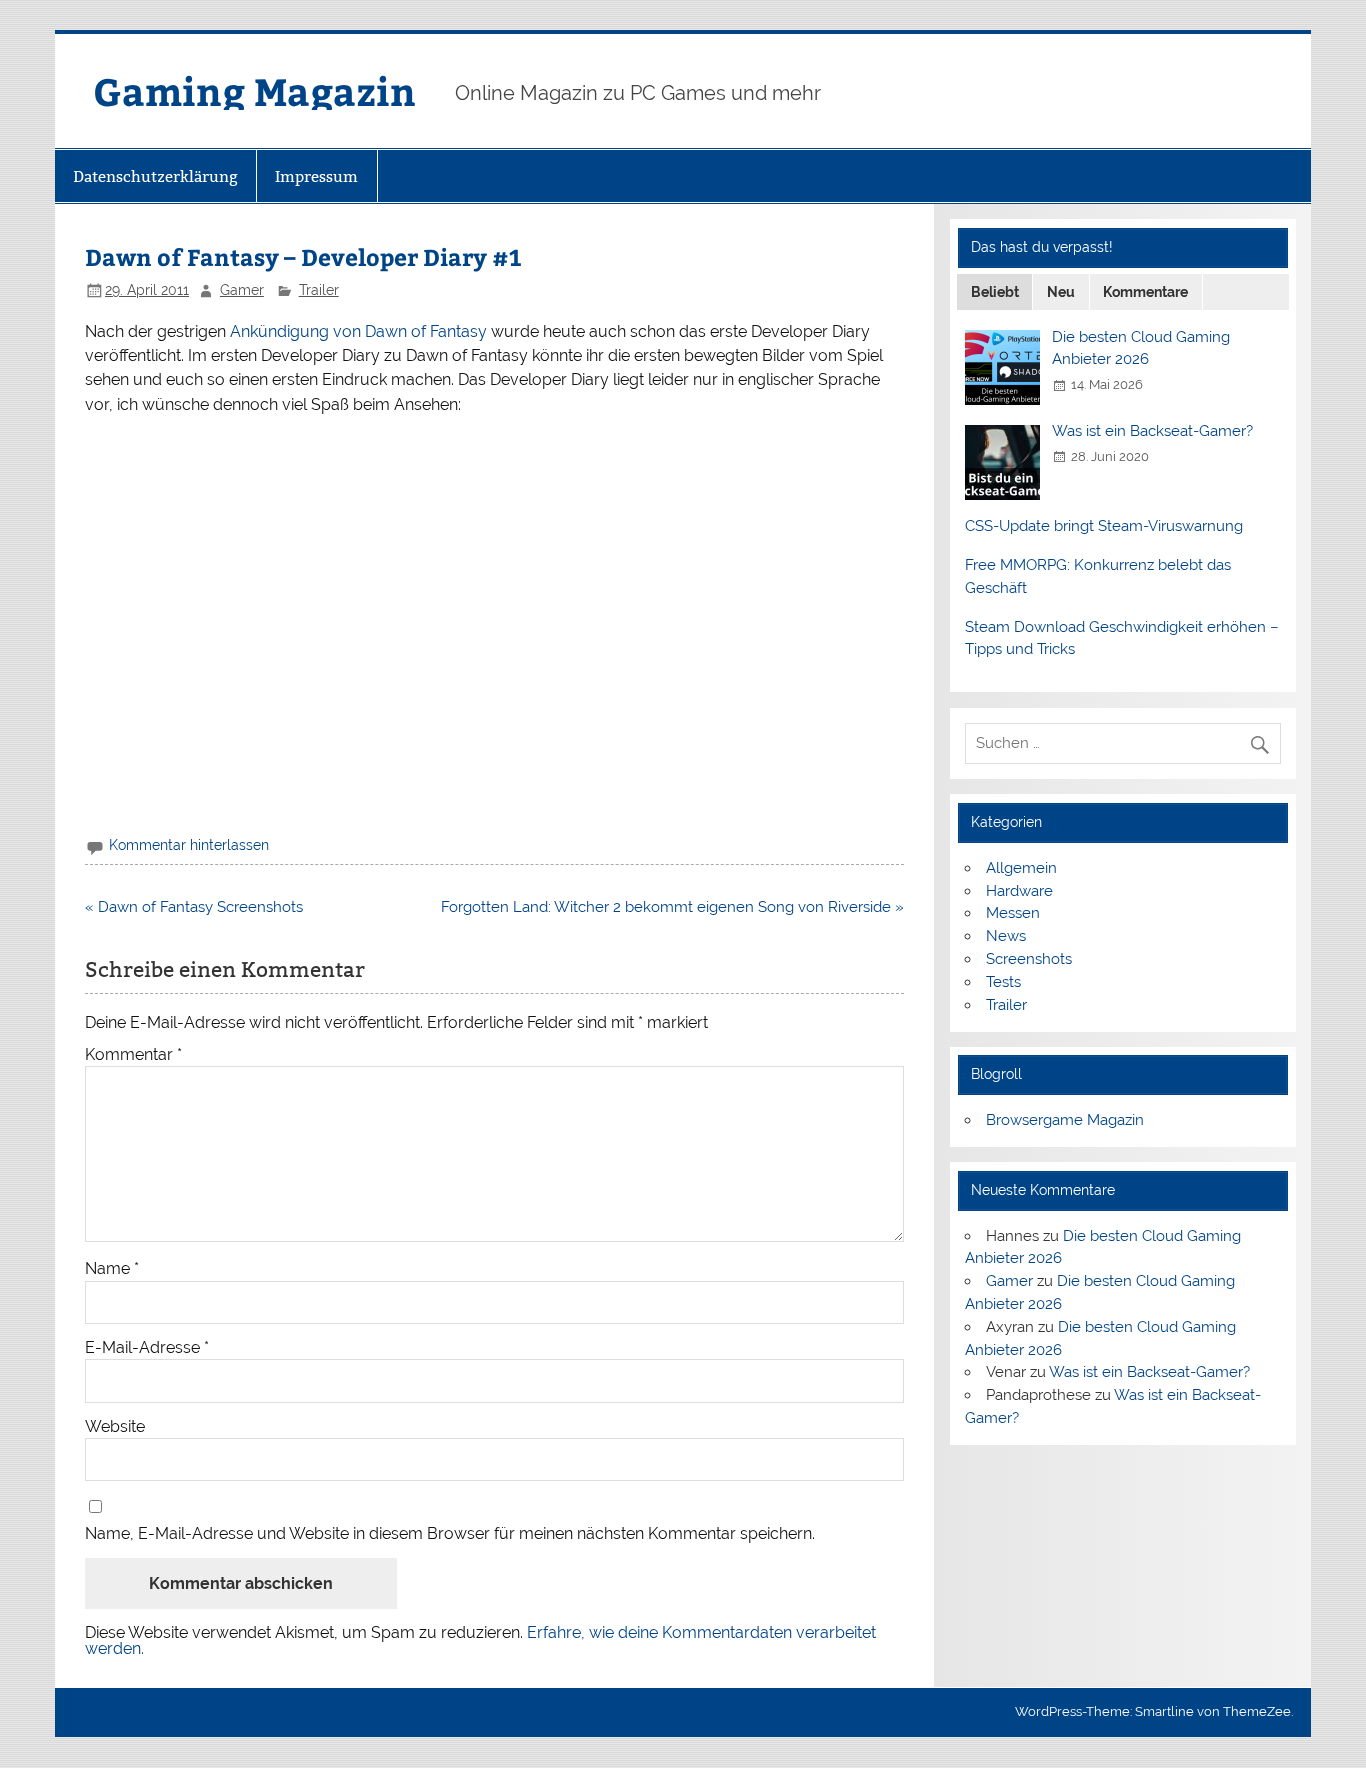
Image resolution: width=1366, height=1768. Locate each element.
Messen (1013, 913)
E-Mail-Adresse (147, 1348)
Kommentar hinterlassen (189, 845)
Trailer (319, 290)
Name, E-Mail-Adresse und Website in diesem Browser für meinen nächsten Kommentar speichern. (450, 1534)
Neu (1061, 292)
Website (115, 1427)
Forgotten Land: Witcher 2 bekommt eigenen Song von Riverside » (672, 907)
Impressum (316, 176)
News (1006, 936)
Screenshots (1029, 959)
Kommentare (1145, 292)
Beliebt (995, 292)
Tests (1003, 982)
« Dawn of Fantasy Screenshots (194, 907)
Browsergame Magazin (1065, 1120)
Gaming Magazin (254, 90)
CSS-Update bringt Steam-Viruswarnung (1104, 526)
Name (112, 1269)
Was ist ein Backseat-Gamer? (1152, 431)
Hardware (1019, 891)
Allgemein (1021, 868)
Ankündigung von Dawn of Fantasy (358, 331)
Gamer (242, 290)
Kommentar (133, 1055)
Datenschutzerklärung (155, 176)
